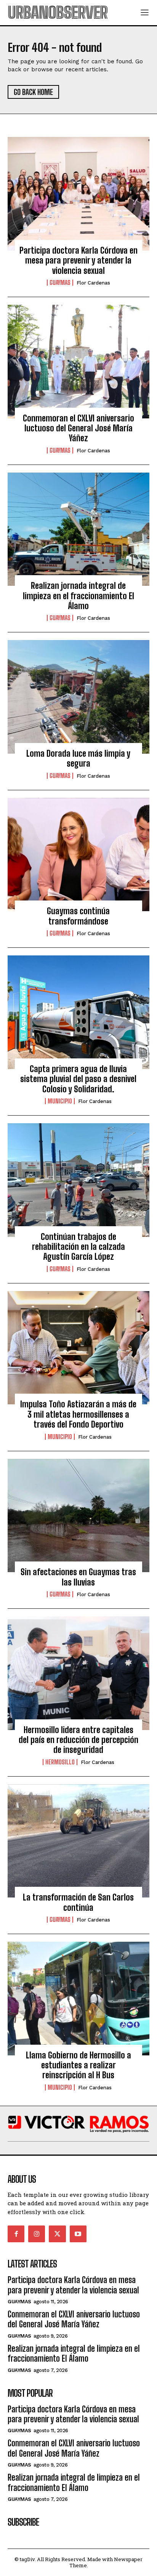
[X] (57, 2234)
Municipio (60, 1101)
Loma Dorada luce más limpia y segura (78, 758)
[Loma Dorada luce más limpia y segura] (78, 697)
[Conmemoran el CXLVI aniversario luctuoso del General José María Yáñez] (78, 362)
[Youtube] (78, 2234)
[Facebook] (16, 2234)
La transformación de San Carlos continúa (78, 1902)
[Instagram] (37, 2234)
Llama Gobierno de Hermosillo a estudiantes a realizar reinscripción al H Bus (78, 2065)
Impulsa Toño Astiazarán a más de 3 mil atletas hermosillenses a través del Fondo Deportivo (78, 1414)
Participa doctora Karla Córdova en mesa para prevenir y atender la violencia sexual (78, 260)
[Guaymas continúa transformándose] (78, 855)
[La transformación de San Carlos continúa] (78, 1841)
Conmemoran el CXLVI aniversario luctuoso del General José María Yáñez (78, 428)
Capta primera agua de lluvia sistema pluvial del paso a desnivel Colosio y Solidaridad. (78, 1079)
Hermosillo (60, 1762)
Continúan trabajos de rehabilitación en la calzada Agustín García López (78, 1247)
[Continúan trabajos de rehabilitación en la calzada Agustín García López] (78, 1180)
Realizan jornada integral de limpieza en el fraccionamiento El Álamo (78, 596)
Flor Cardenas (93, 283)
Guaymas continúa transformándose (78, 916)
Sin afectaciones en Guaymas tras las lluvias (78, 1577)
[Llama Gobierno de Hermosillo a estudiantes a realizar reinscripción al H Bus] (78, 1999)
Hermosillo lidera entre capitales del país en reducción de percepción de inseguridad (78, 1740)
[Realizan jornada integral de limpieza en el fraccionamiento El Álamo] (78, 529)
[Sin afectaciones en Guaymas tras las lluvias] (78, 1516)
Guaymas (60, 283)
